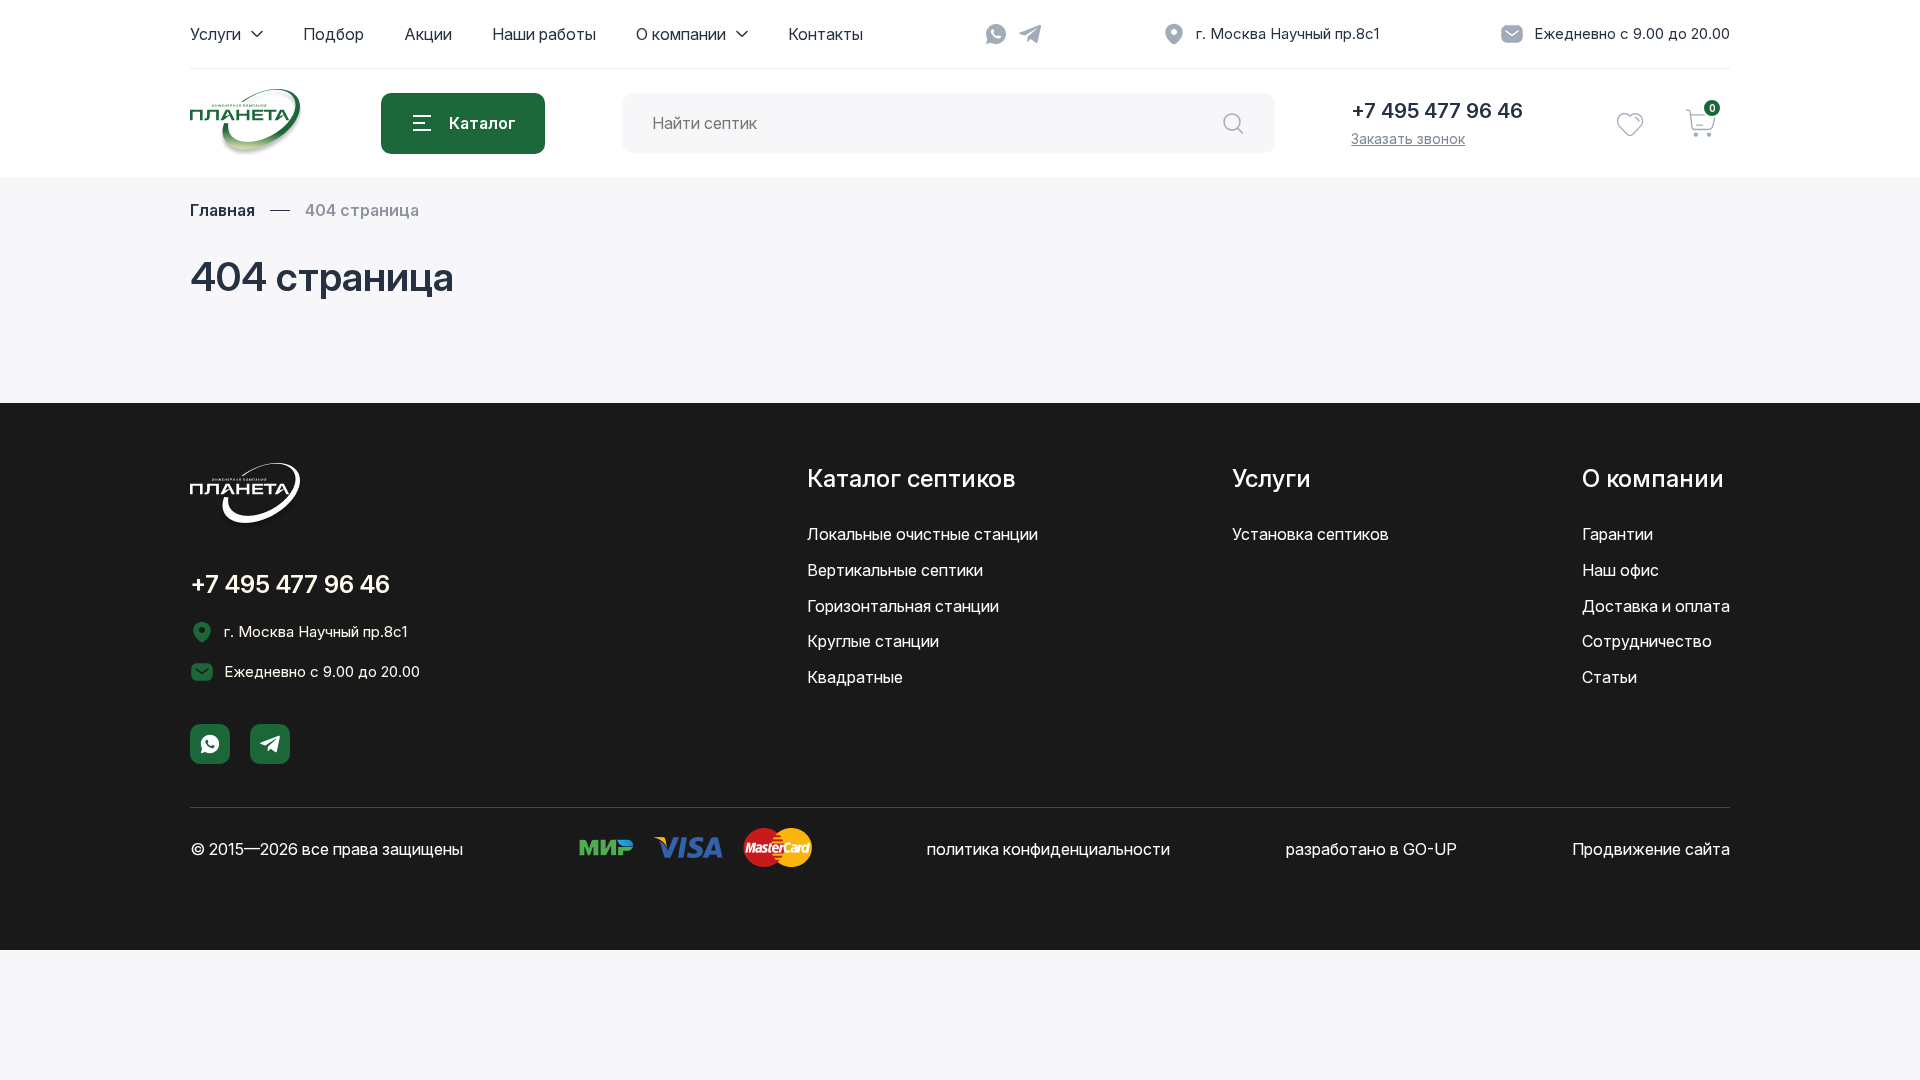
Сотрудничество (1647, 641)
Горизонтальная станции (903, 606)
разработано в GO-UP (1371, 849)
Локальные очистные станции (922, 534)
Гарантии (1617, 534)
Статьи (1609, 677)
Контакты (825, 34)
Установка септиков (1310, 534)
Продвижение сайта (1651, 849)
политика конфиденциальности (1048, 849)
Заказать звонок (1408, 138)
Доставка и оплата (1656, 606)
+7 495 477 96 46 (1437, 111)
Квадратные (855, 677)
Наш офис (1620, 570)
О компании (681, 34)
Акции (428, 34)
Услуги (215, 34)
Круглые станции (873, 641)
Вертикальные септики (895, 570)
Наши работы (544, 34)
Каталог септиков (911, 478)
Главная (222, 210)
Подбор (333, 34)
